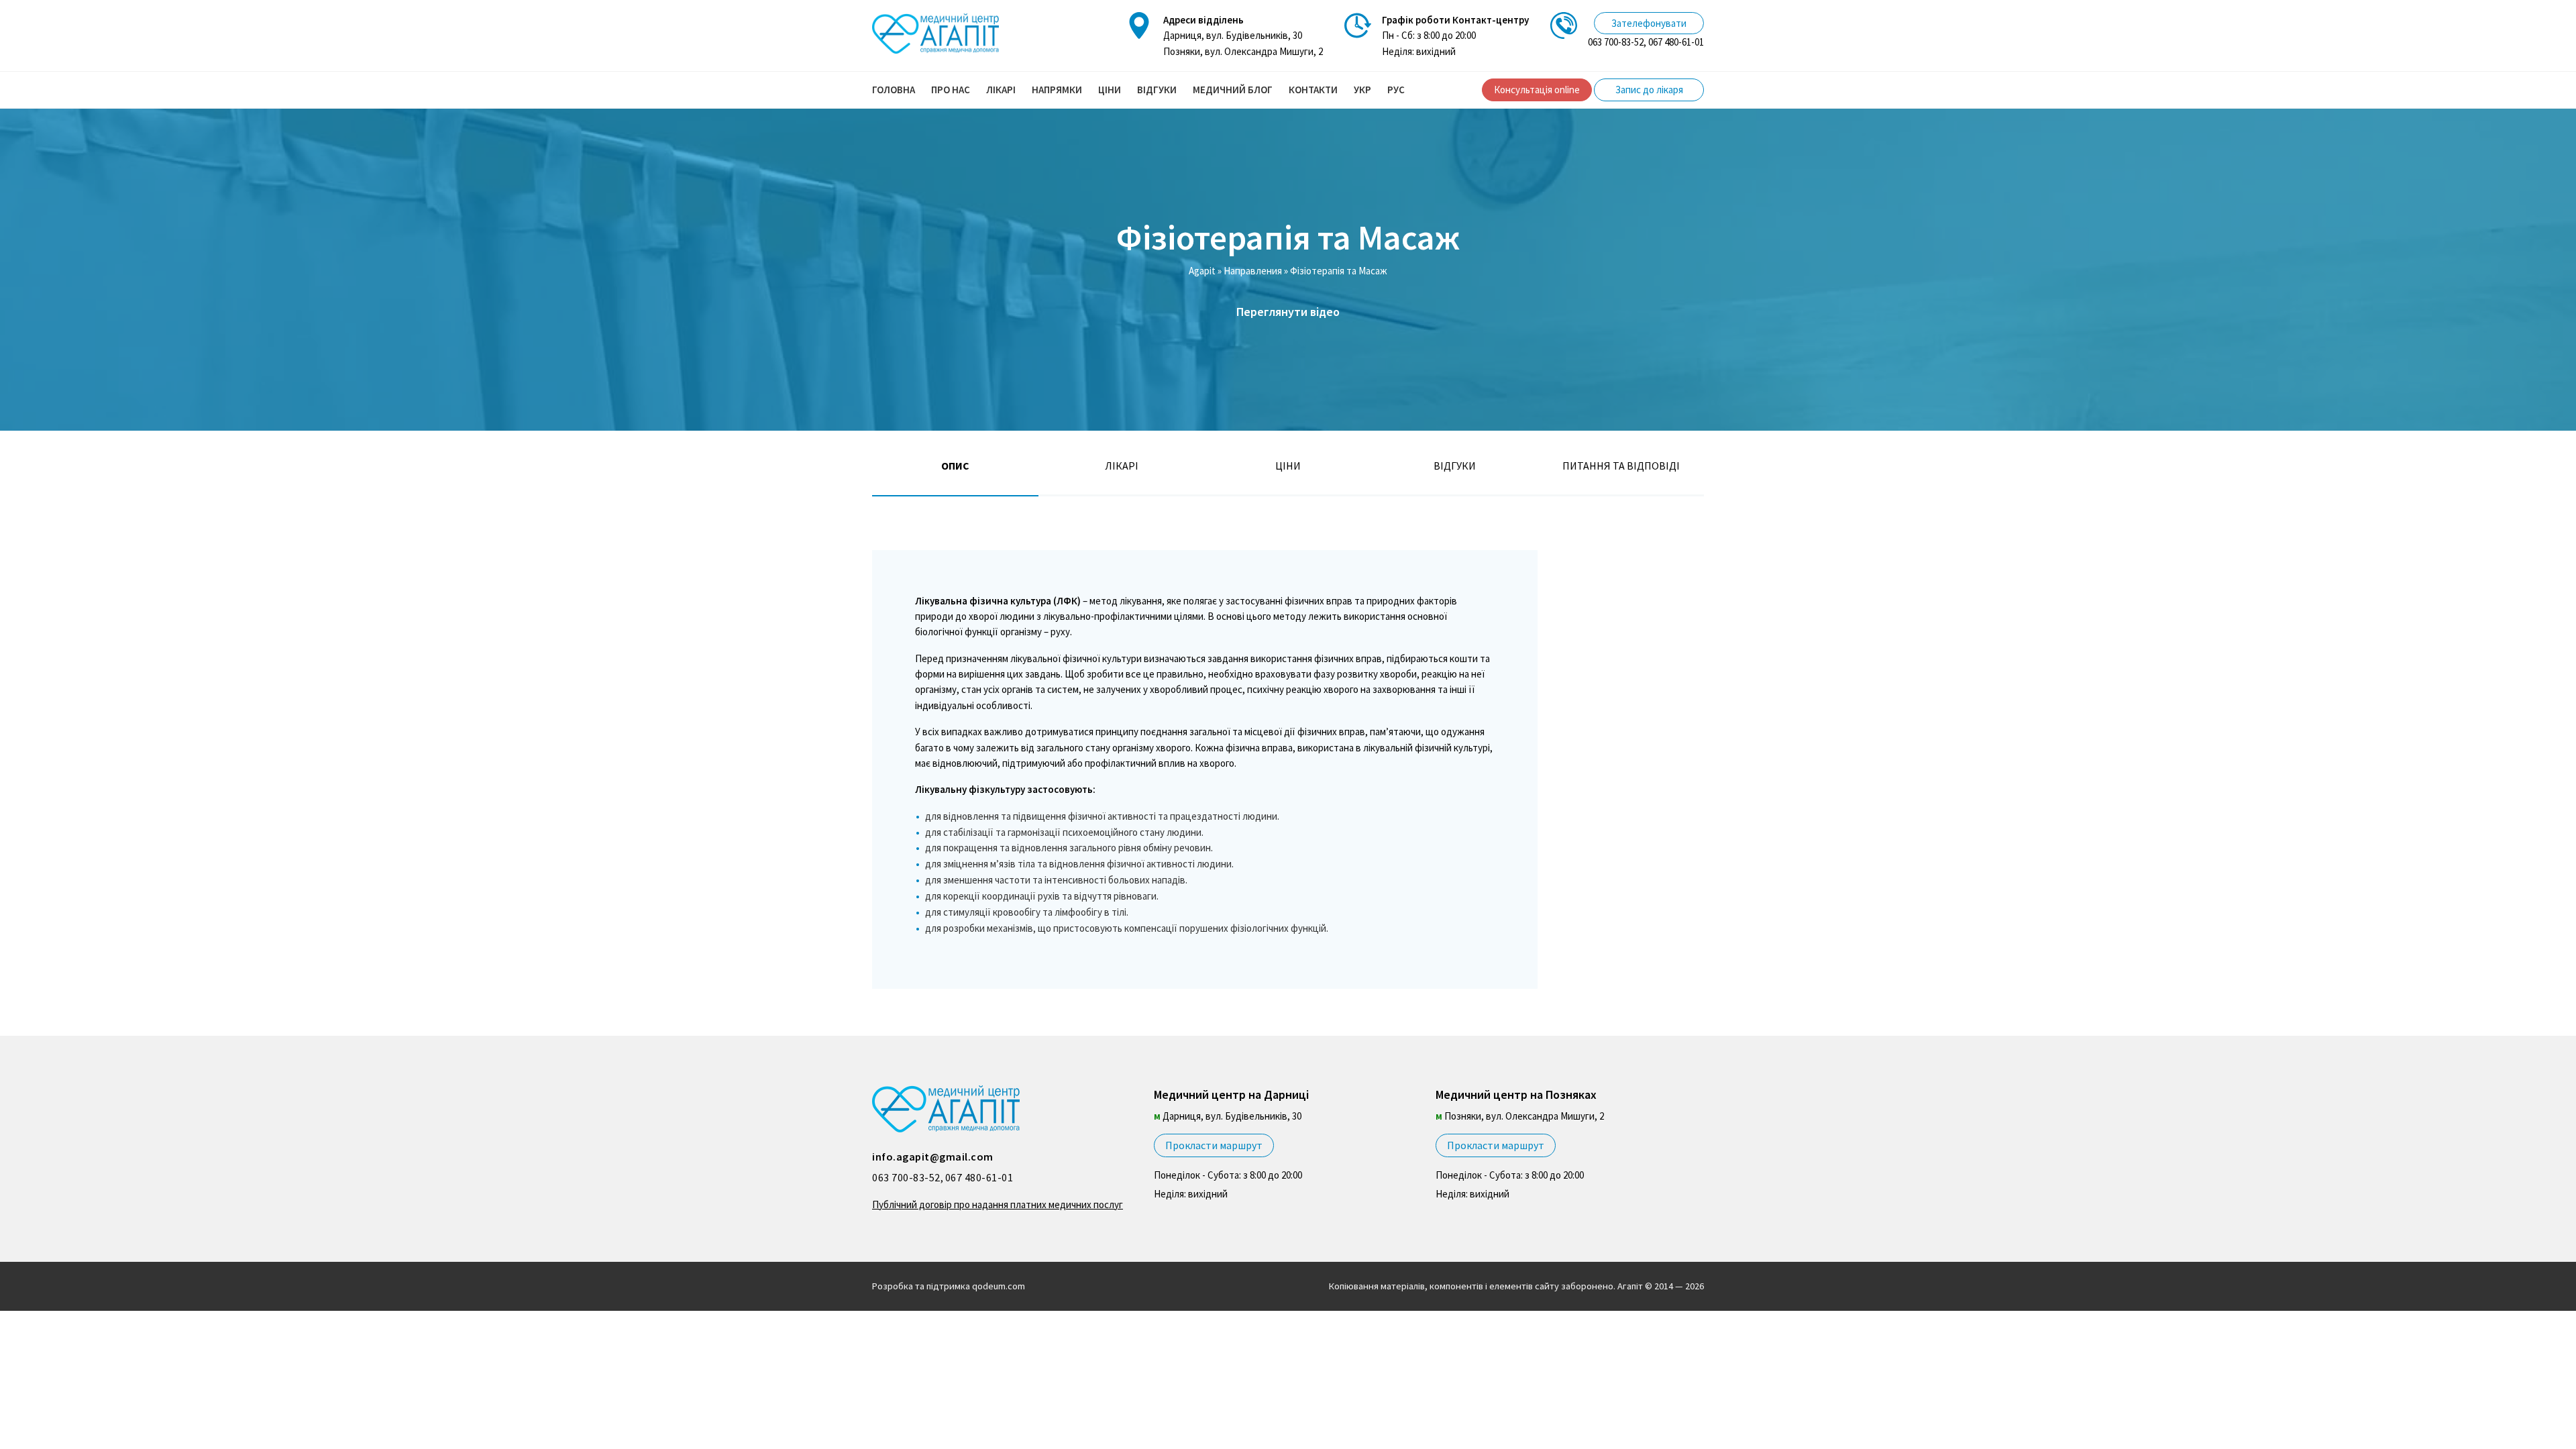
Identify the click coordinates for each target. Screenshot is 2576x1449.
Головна (894, 90)
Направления (1253, 271)
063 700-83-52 (1616, 42)
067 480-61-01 (1676, 42)
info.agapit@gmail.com (933, 1157)
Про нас (951, 90)
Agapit (1202, 271)
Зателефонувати (1649, 23)
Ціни (1110, 90)
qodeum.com (999, 1286)
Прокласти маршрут (1214, 1145)
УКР (1362, 90)
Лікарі (1001, 90)
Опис (955, 466)
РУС (1396, 90)
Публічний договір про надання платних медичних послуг (998, 1204)
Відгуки (1157, 90)
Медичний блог (1233, 90)
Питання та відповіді (1621, 466)
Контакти (1313, 90)
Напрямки (1057, 90)
